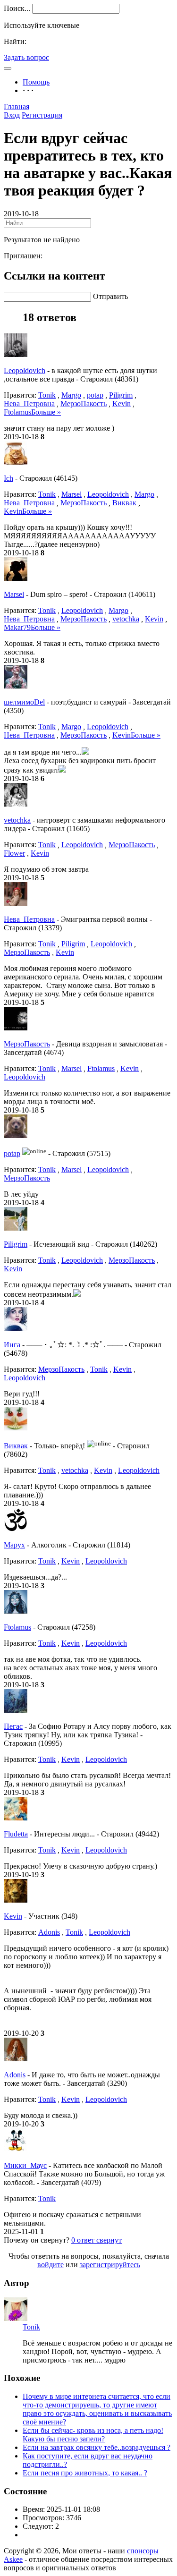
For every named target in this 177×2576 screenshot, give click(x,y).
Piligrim (121, 395)
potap (95, 395)
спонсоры (143, 2551)
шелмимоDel (24, 702)
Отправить (110, 296)
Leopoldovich (25, 370)
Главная (17, 106)
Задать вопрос (26, 57)
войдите (51, 2265)
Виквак (124, 503)
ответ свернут (97, 2240)
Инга (12, 1345)
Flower (14, 853)
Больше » (46, 412)
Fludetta (16, 1834)
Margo (71, 395)
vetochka (126, 619)
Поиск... (17, 8)
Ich (8, 478)
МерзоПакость (84, 404)
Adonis (49, 1932)
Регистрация (42, 115)
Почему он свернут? (37, 2240)
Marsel (72, 494)
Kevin (122, 404)
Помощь (36, 82)
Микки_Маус (25, 2165)
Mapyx (14, 1545)
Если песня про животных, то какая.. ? (85, 2473)
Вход (12, 115)
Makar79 (17, 627)
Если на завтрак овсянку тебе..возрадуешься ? (97, 2447)
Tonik (47, 395)
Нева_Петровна (29, 404)
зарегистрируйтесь (110, 2265)
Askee (13, 2559)
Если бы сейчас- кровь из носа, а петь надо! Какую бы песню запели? (93, 2435)
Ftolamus (17, 412)
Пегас (13, 1726)
